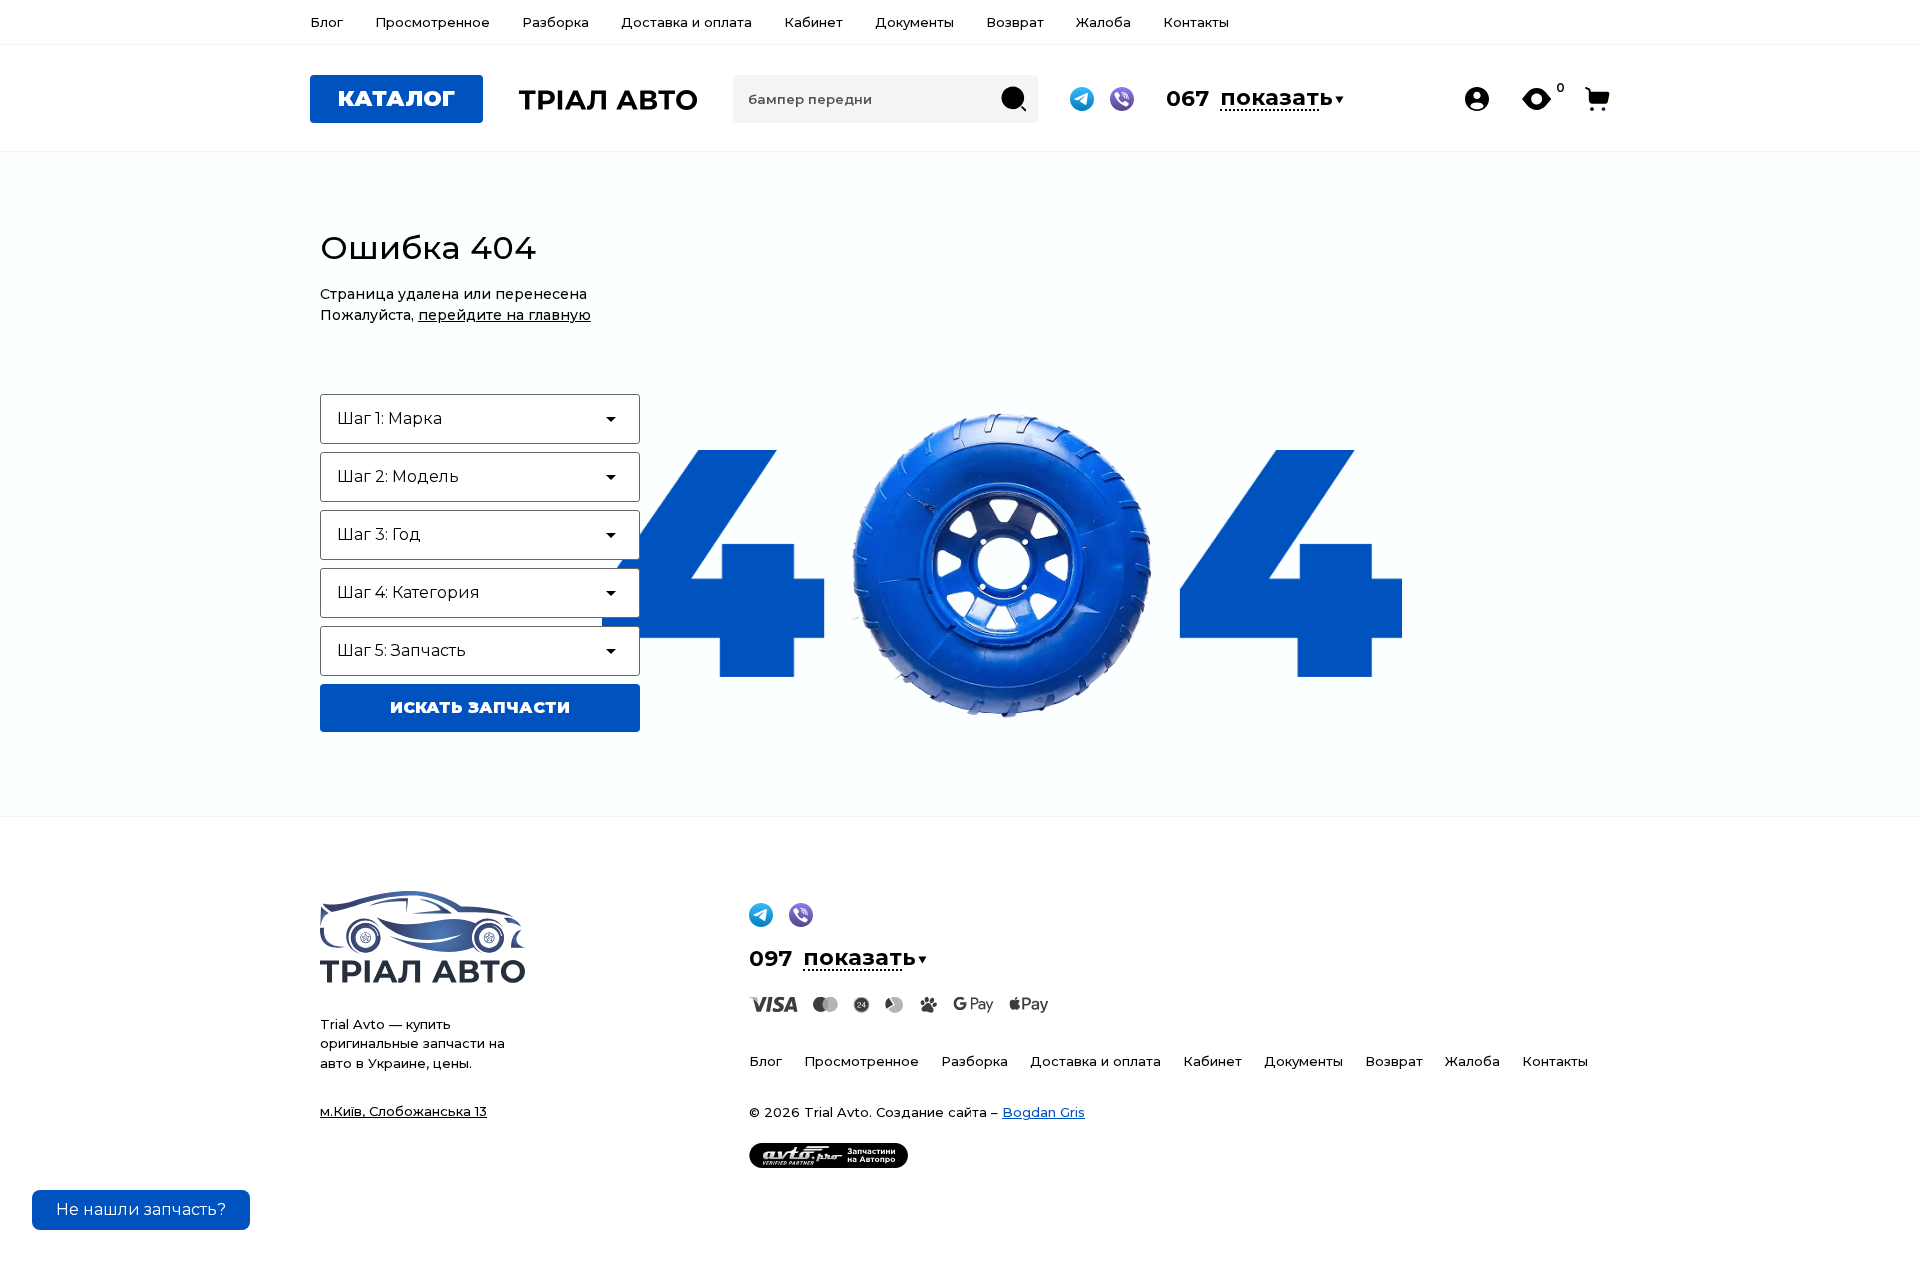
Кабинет (813, 22)
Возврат (1015, 22)
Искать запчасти (480, 707)
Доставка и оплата (686, 22)
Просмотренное (432, 22)
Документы (914, 22)
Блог (326, 22)
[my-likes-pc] (1537, 99)
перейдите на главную (504, 315)
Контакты (1196, 22)
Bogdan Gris (1043, 1112)
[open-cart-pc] (1597, 99)
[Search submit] (1014, 99)
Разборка (555, 22)
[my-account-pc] (1477, 99)
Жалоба (1103, 22)
